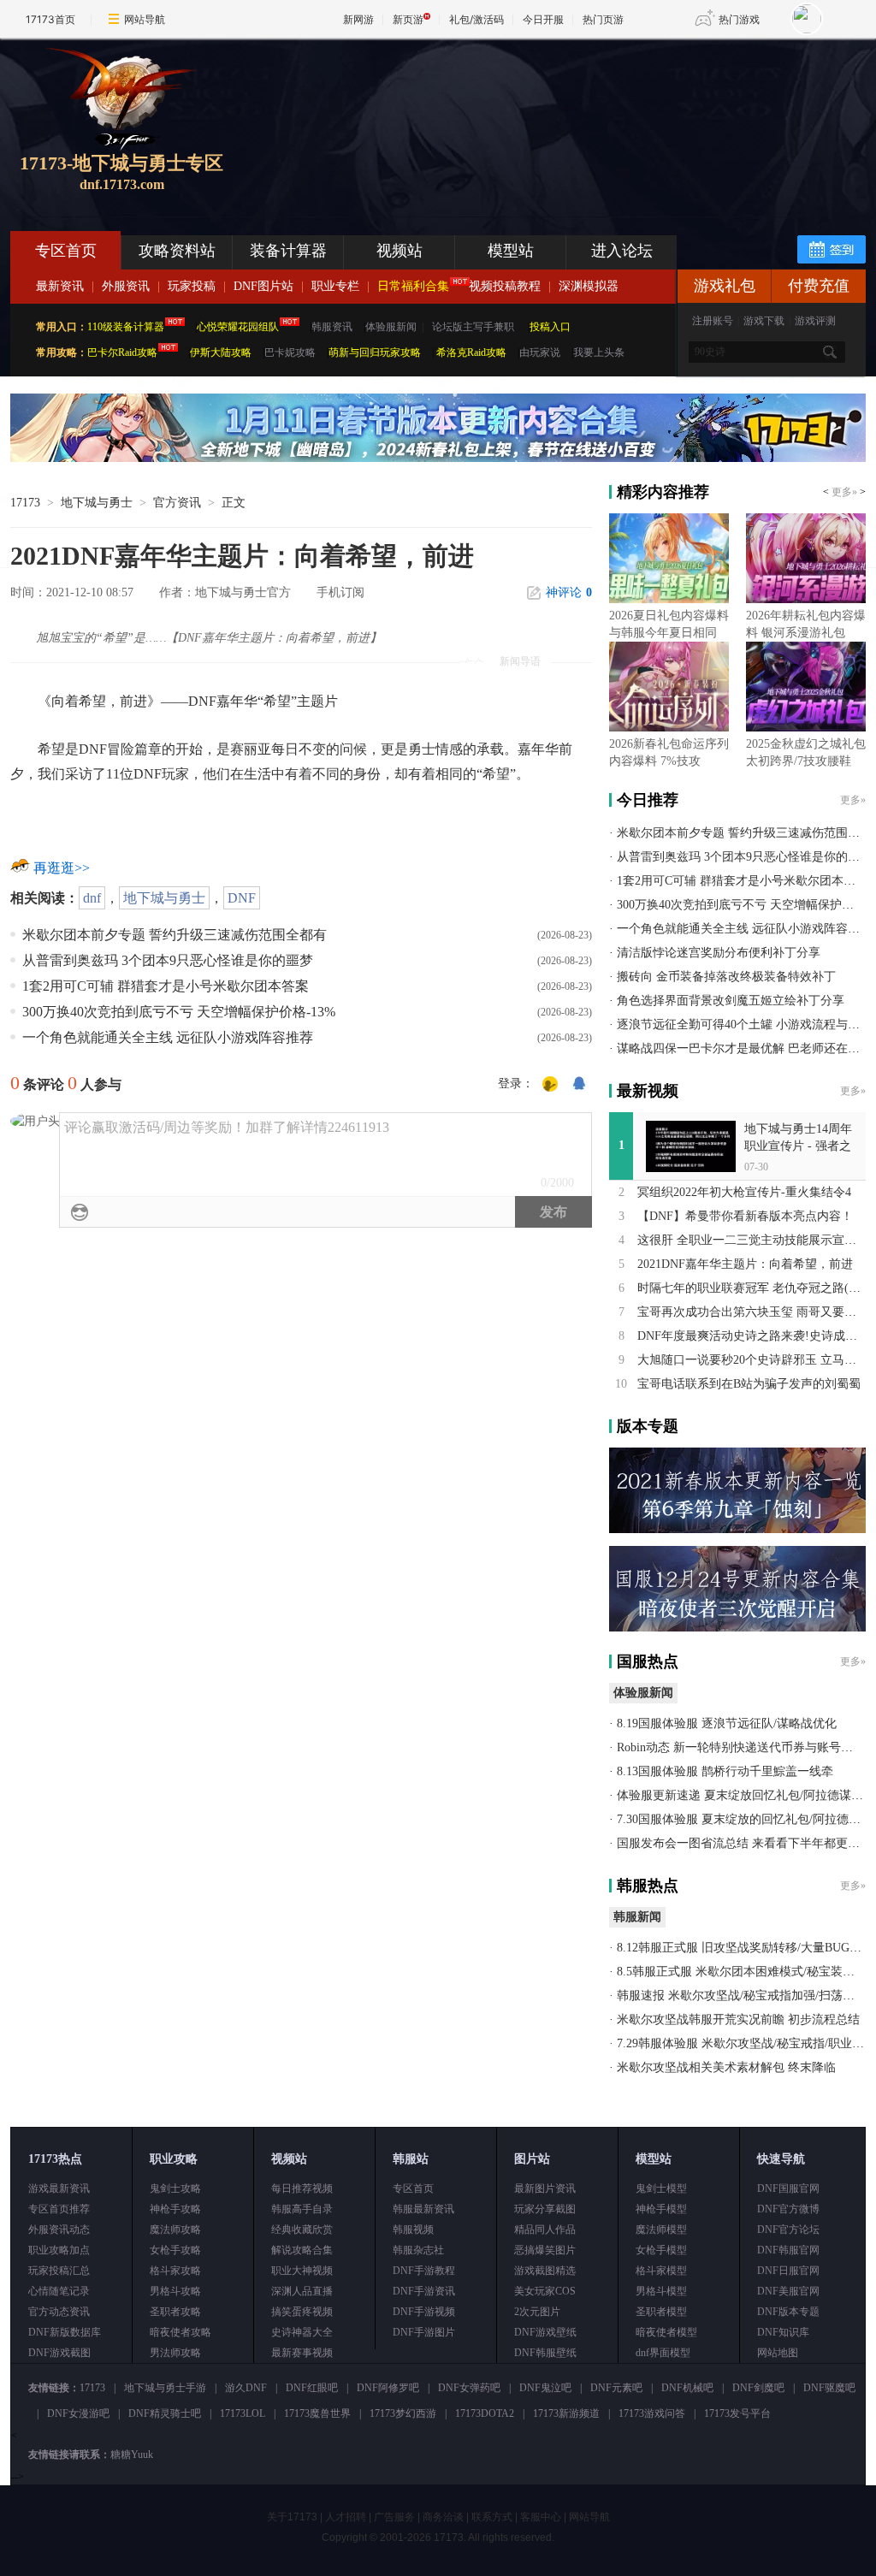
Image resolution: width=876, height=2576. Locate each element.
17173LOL (243, 2413)
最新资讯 (60, 286)
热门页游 (603, 19)
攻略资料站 (177, 251)
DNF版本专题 (788, 2312)
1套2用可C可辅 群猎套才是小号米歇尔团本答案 (166, 986)
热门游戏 (739, 19)
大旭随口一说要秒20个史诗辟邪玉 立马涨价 (753, 1360)
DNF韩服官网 (788, 2250)
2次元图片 (537, 2312)
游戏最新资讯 (59, 2188)
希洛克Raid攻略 (470, 352)
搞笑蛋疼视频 (302, 2312)
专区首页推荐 (59, 2209)
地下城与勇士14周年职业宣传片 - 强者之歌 (798, 1146)
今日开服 (543, 19)
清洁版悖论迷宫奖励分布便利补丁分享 (719, 953)
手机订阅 (340, 592)
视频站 (400, 251)
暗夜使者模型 (666, 2332)
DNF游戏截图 (59, 2353)
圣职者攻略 (175, 2312)
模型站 (511, 251)
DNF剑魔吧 (758, 2388)
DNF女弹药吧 (469, 2388)
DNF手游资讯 (424, 2291)
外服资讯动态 (59, 2230)
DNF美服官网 (788, 2291)
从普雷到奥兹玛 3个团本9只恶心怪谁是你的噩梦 (168, 960)
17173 (25, 503)
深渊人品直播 (302, 2291)
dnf (92, 898)
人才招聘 (346, 2517)
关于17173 (292, 2517)
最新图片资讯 (545, 2188)
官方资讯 (177, 503)
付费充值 (819, 286)
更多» (844, 492)
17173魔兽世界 (317, 2413)
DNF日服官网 (788, 2271)
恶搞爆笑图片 (545, 2250)
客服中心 (541, 2517)
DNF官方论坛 (788, 2230)
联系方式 (492, 2517)
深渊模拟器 (589, 286)
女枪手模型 (661, 2250)
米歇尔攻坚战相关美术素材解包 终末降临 (726, 2067)
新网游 (358, 19)
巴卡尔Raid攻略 (122, 352)
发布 (553, 1212)
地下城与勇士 (97, 503)
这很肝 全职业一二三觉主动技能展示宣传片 (753, 1240)
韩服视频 (413, 2230)
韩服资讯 (332, 327)
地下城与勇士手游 (165, 2388)
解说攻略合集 (302, 2250)
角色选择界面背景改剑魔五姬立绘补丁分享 (731, 1001)
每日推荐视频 (302, 2188)
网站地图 (778, 2353)
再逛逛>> (62, 868)
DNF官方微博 (788, 2209)
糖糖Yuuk (132, 2455)
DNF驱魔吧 (829, 2388)
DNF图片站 (263, 286)
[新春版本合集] (438, 459)
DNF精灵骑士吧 (165, 2413)
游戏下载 (764, 321)
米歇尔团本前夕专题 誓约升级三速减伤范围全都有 (175, 935)
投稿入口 (550, 327)
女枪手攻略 (175, 2250)
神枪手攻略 (175, 2209)
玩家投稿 (192, 286)
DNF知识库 (783, 2332)
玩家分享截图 (545, 2209)
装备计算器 (288, 251)
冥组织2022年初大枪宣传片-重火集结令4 (744, 1192)
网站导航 (145, 19)
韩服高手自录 (302, 2209)
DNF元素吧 (616, 2388)
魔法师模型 (661, 2230)
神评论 (569, 592)
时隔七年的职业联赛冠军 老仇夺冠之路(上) (751, 1288)
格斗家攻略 (175, 2271)
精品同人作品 (545, 2230)
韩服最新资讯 (423, 2209)
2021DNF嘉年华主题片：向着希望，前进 (745, 1264)
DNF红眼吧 (312, 2388)
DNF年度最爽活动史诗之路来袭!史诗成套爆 (753, 1336)
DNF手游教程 (424, 2271)
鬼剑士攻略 (175, 2188)
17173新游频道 (566, 2413)
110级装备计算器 (126, 327)
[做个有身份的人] (550, 1085)
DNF (242, 898)
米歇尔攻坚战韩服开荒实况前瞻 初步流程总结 (738, 2019)
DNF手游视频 (424, 2312)
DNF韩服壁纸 (545, 2353)
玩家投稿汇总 (59, 2271)
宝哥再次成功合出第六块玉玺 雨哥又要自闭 (753, 1312)
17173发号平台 (737, 2413)
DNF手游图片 (424, 2332)
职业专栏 (335, 286)
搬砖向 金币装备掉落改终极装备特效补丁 (726, 977)
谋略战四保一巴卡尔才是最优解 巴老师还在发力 (744, 1048)
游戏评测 (815, 321)
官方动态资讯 (59, 2312)
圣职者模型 (661, 2312)
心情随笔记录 (59, 2291)
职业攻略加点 (59, 2250)
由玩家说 (540, 352)
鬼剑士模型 (661, 2188)
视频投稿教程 (505, 286)
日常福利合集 (413, 286)
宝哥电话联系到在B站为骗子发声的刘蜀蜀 (749, 1384)
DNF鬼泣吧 (545, 2388)
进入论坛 (622, 251)
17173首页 (50, 19)
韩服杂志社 (418, 2250)
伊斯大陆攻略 (221, 352)
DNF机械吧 (687, 2388)
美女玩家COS (545, 2291)
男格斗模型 (661, 2291)
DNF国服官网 (788, 2188)
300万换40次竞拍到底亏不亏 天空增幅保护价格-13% (179, 1012)
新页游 (408, 19)
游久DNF (246, 2388)
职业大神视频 (302, 2271)
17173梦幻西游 (403, 2413)
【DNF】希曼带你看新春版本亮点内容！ (745, 1216)
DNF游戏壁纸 (545, 2332)
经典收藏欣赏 (302, 2230)
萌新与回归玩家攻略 (375, 352)
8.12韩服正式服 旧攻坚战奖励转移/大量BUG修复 (745, 1948)
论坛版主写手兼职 (473, 327)
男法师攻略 (175, 2353)
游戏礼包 (725, 286)
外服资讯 (126, 286)
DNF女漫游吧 (78, 2413)
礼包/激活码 (476, 19)
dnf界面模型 (663, 2353)
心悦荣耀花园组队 (238, 327)
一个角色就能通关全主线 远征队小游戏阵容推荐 (168, 1037)
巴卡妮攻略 (290, 352)
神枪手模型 (661, 2209)
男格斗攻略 (175, 2291)
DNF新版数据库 (65, 2332)
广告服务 (394, 2517)
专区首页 (66, 251)
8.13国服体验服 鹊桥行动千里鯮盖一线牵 (725, 1771)
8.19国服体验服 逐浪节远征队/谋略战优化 (727, 1723)
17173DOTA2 (485, 2413)
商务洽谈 (443, 2517)
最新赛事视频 (302, 2353)
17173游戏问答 (652, 2413)
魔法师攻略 (175, 2230)
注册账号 (713, 321)
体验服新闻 (391, 327)
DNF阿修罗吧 (388, 2388)
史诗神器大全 (302, 2332)
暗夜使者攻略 (181, 2332)
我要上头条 (599, 352)
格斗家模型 (661, 2271)
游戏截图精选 (545, 2271)
